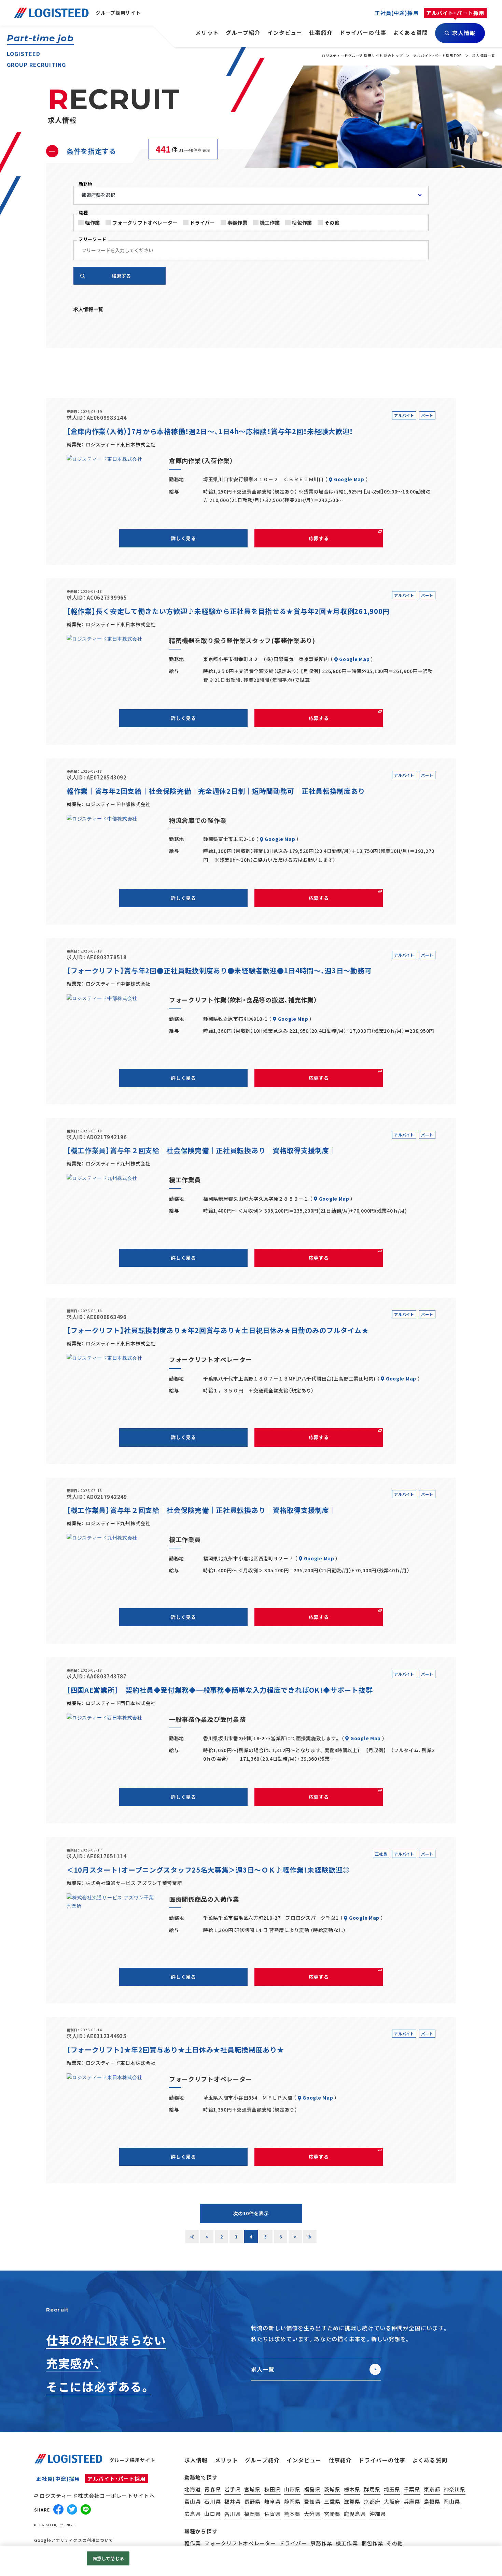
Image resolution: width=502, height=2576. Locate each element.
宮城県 (252, 2489)
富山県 (193, 2501)
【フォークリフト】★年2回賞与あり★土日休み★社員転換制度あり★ (175, 2050)
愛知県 (312, 2501)
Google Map (349, 479)
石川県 (212, 2501)
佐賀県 (273, 2514)
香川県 (233, 2514)
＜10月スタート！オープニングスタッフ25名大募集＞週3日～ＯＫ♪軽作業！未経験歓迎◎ (208, 1870)
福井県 (233, 2501)
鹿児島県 (355, 2514)
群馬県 (372, 2489)
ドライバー (203, 223)
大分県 (312, 2514)
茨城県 (332, 2489)
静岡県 (292, 2501)
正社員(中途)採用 (58, 2479)
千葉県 (412, 2489)
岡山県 (452, 2501)
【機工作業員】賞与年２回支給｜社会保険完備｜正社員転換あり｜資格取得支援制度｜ (201, 1150)
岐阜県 (273, 2501)
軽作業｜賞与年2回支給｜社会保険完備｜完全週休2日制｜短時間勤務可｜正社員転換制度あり (216, 791)
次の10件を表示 (251, 2213)
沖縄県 (378, 2514)
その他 (332, 223)
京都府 (372, 2501)
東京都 (432, 2489)
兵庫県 (412, 2501)
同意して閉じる (108, 2558)
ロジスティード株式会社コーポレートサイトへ (97, 2496)
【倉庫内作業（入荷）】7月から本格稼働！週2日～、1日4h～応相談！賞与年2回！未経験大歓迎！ (210, 431)
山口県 (212, 2514)
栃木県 (352, 2489)
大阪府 (392, 2501)
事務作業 (238, 223)
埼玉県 (392, 2489)
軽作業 (93, 223)
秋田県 (273, 2489)
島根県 (432, 2501)
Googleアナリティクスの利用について (74, 2540)
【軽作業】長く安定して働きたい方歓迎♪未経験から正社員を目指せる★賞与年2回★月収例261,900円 (228, 611)
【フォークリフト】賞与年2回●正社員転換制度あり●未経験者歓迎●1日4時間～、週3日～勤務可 (219, 970)
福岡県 (252, 2514)
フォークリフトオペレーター (145, 223)
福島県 (312, 2489)
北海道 (193, 2489)
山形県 (292, 2489)
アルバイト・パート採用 (116, 2479)
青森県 (212, 2489)
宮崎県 (332, 2514)
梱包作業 (302, 223)
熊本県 (292, 2514)
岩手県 (233, 2489)
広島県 (193, 2514)
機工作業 (270, 223)
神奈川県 (455, 2489)
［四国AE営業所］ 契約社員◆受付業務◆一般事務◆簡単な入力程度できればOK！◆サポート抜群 (220, 1690)
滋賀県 (352, 2501)
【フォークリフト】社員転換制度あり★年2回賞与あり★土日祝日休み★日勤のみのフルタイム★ (218, 1330)
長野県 (252, 2501)
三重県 (332, 2501)
